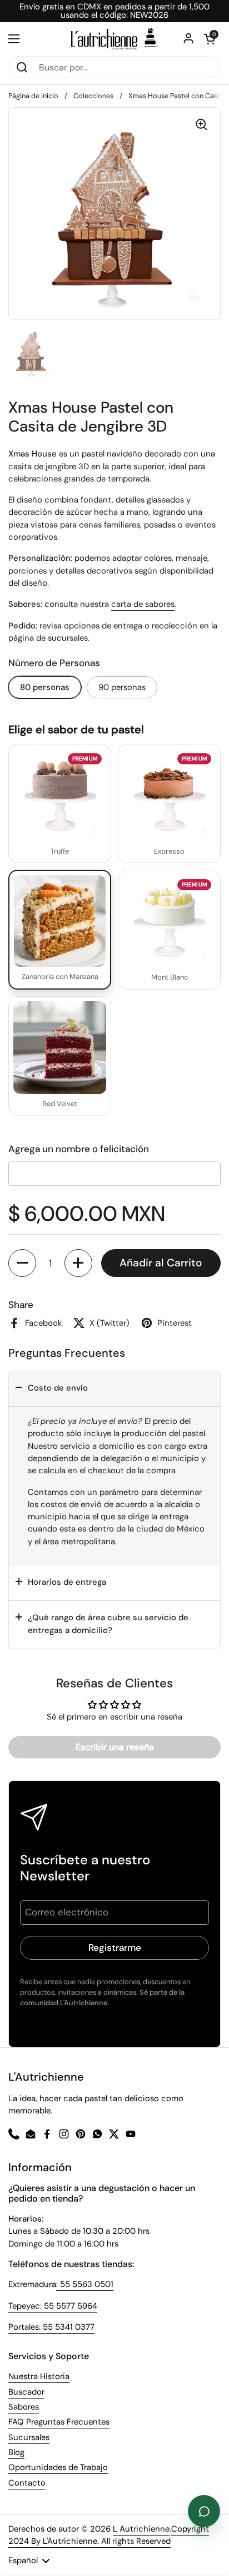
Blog (16, 2452)
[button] (22, 1263)
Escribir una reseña (115, 1747)
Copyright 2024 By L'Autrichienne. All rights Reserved (109, 2535)
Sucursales (29, 2437)
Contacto (27, 2483)
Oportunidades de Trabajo (58, 2467)
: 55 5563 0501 (85, 2284)
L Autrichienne (141, 2529)
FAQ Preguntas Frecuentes (59, 2422)
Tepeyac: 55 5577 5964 (53, 2306)
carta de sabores (143, 604)
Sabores (24, 2407)
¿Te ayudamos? (204, 2511)
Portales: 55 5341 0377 (51, 2327)
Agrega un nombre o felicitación (79, 1149)
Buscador (26, 2392)
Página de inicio (33, 96)
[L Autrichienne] (114, 39)
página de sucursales (48, 638)
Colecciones (93, 96)
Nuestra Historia (39, 2376)
